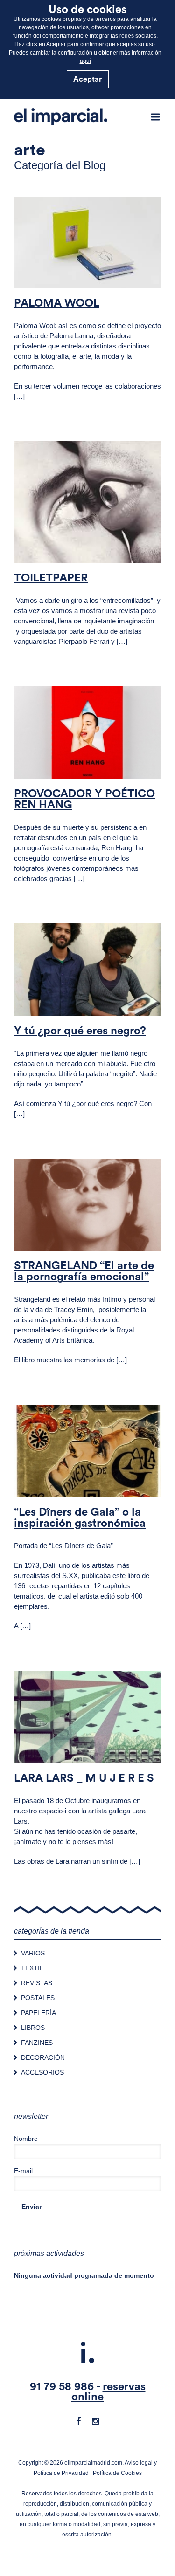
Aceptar (87, 79)
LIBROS (33, 2028)
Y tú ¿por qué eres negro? (80, 1031)
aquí (85, 61)
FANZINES (37, 2043)
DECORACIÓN (43, 2057)
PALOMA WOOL (57, 303)
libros (113, 272)
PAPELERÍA (38, 2013)
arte (63, 272)
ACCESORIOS (42, 2072)
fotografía (87, 272)
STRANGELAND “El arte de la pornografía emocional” (84, 1271)
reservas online (108, 2392)
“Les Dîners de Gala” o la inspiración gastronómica (80, 1518)
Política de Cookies (117, 2473)
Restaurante (107, 1481)
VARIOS (33, 1953)
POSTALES (38, 1998)
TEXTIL (32, 1968)
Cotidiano (87, 1234)
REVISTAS (37, 1983)
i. (88, 2354)
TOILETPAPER (51, 578)
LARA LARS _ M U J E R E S (84, 1778)
